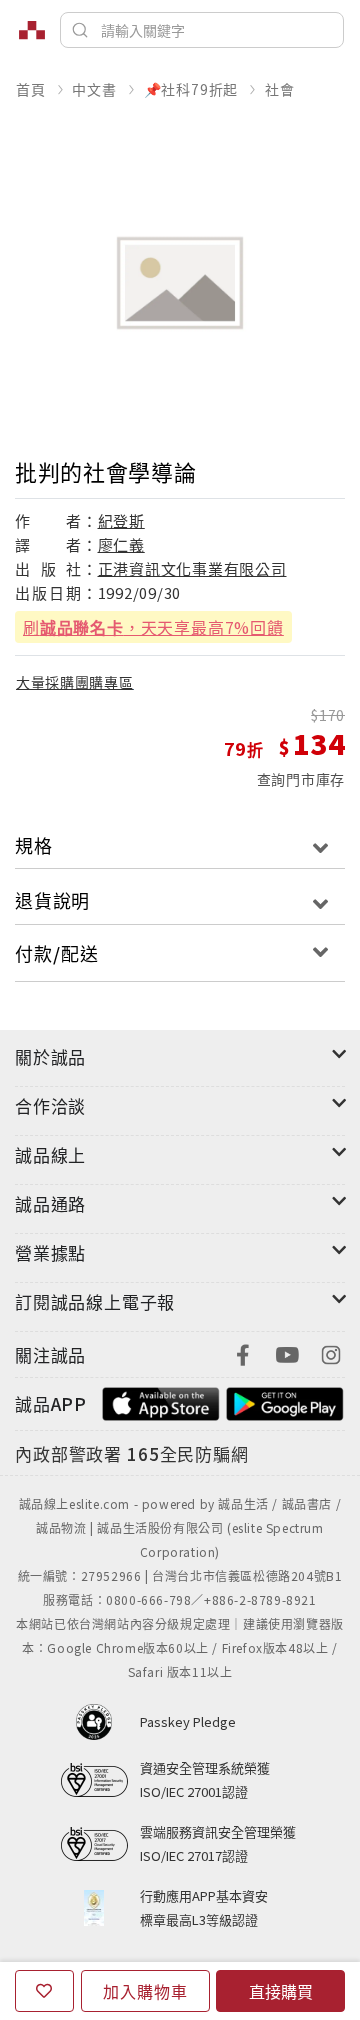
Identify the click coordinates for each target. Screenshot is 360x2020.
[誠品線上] (32, 30)
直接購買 (281, 1991)
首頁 (31, 89)
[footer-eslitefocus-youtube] (287, 1352)
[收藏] (44, 1991)
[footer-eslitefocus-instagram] (331, 1352)
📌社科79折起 (191, 89)
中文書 (94, 89)
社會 (280, 89)
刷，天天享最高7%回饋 (153, 627)
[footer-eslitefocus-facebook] (243, 1352)
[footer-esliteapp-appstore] (161, 1401)
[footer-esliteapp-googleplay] (285, 1401)
